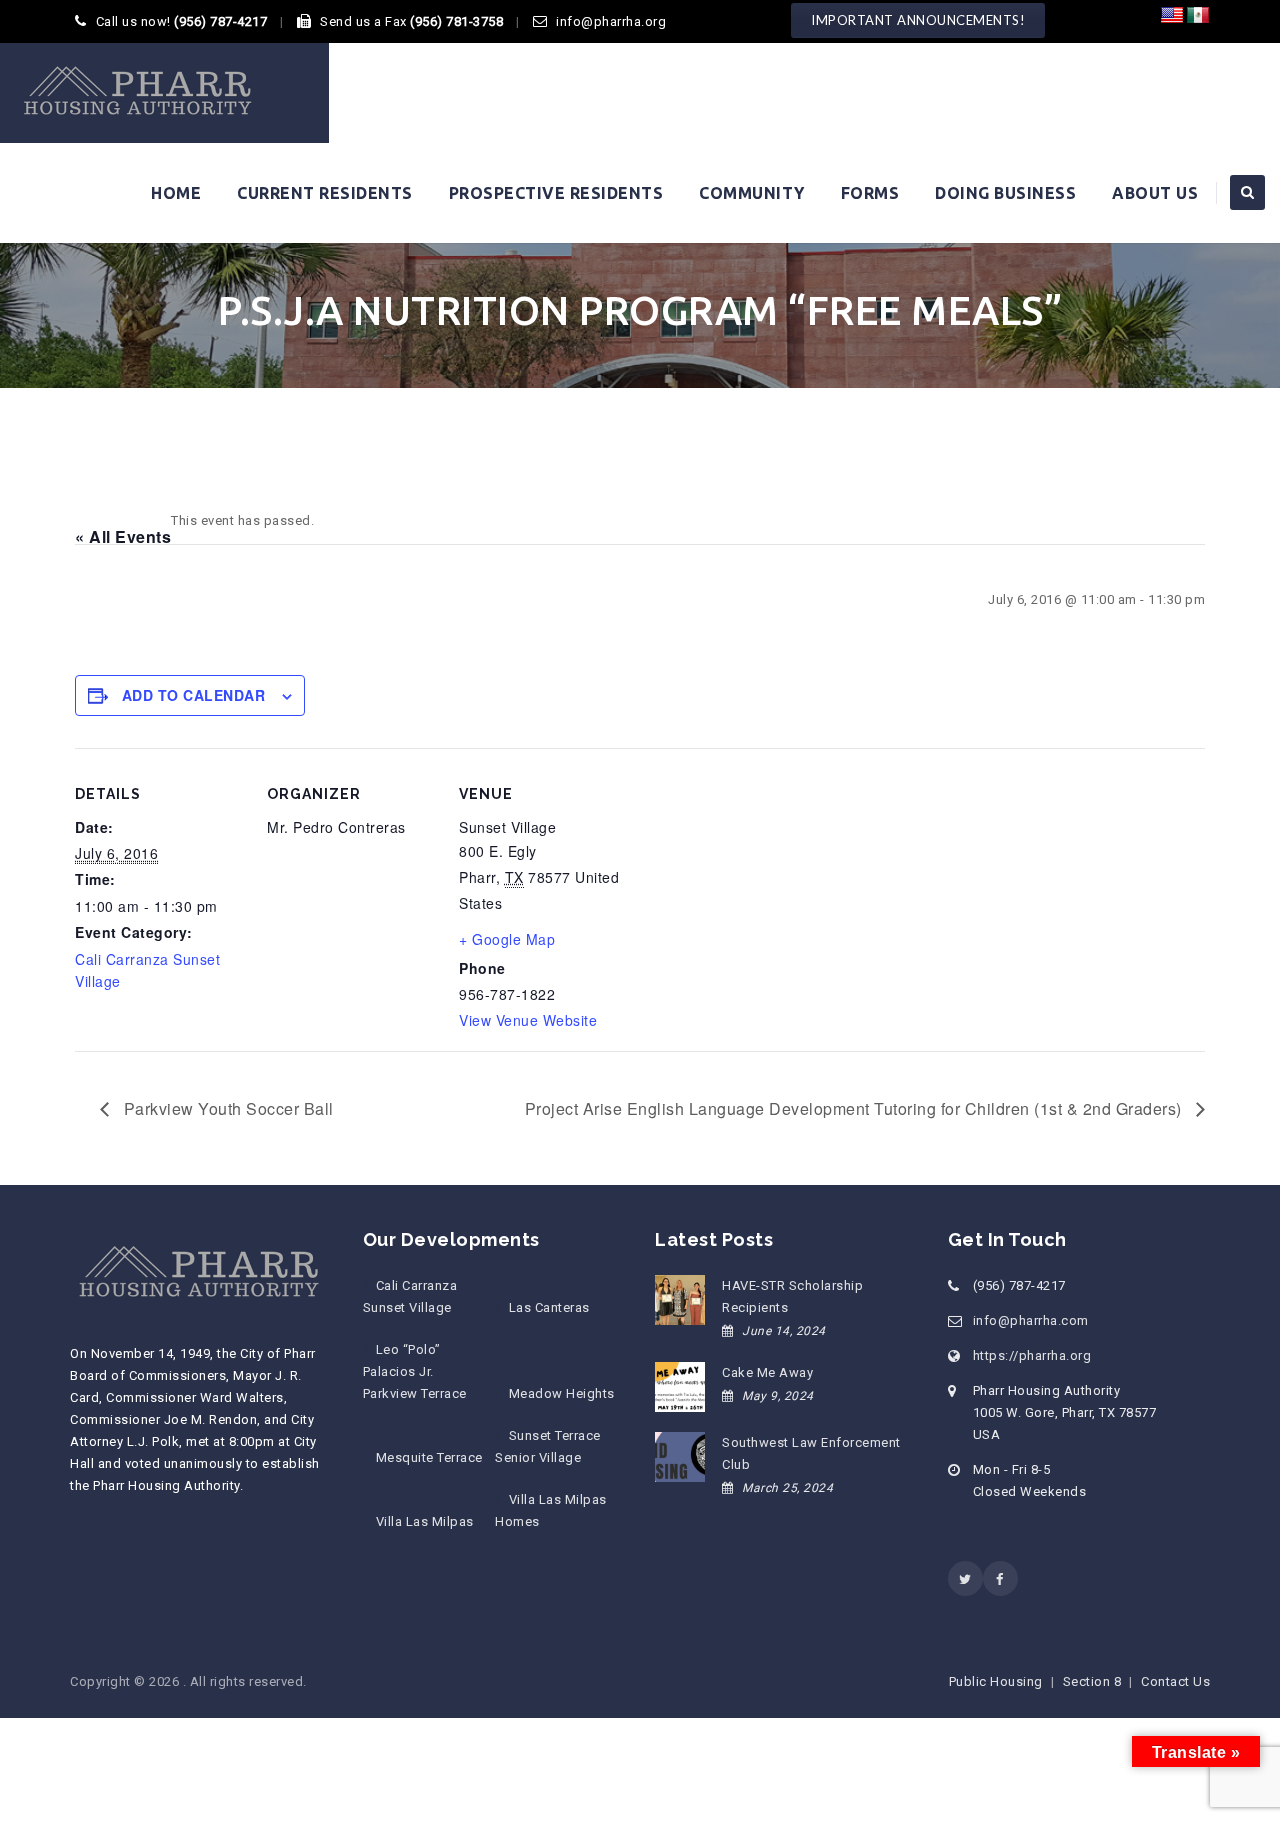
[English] (1172, 16)
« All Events (123, 536)
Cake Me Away (767, 1372)
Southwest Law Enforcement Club (811, 1453)
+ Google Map (507, 939)
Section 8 (1092, 1681)
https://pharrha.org (1032, 1355)
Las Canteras (549, 1307)
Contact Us (1175, 1681)
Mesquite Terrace (429, 1457)
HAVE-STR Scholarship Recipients (792, 1296)
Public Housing (996, 1681)
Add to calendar (194, 695)
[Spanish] (1198, 16)
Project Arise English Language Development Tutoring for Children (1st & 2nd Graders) (856, 1108)
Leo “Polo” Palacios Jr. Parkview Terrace (415, 1371)
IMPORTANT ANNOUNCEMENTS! (918, 20)
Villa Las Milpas (425, 1521)
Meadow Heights (561, 1393)
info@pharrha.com (1031, 1320)
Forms (870, 193)
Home (176, 193)
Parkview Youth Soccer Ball (226, 1108)
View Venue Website (528, 1020)
